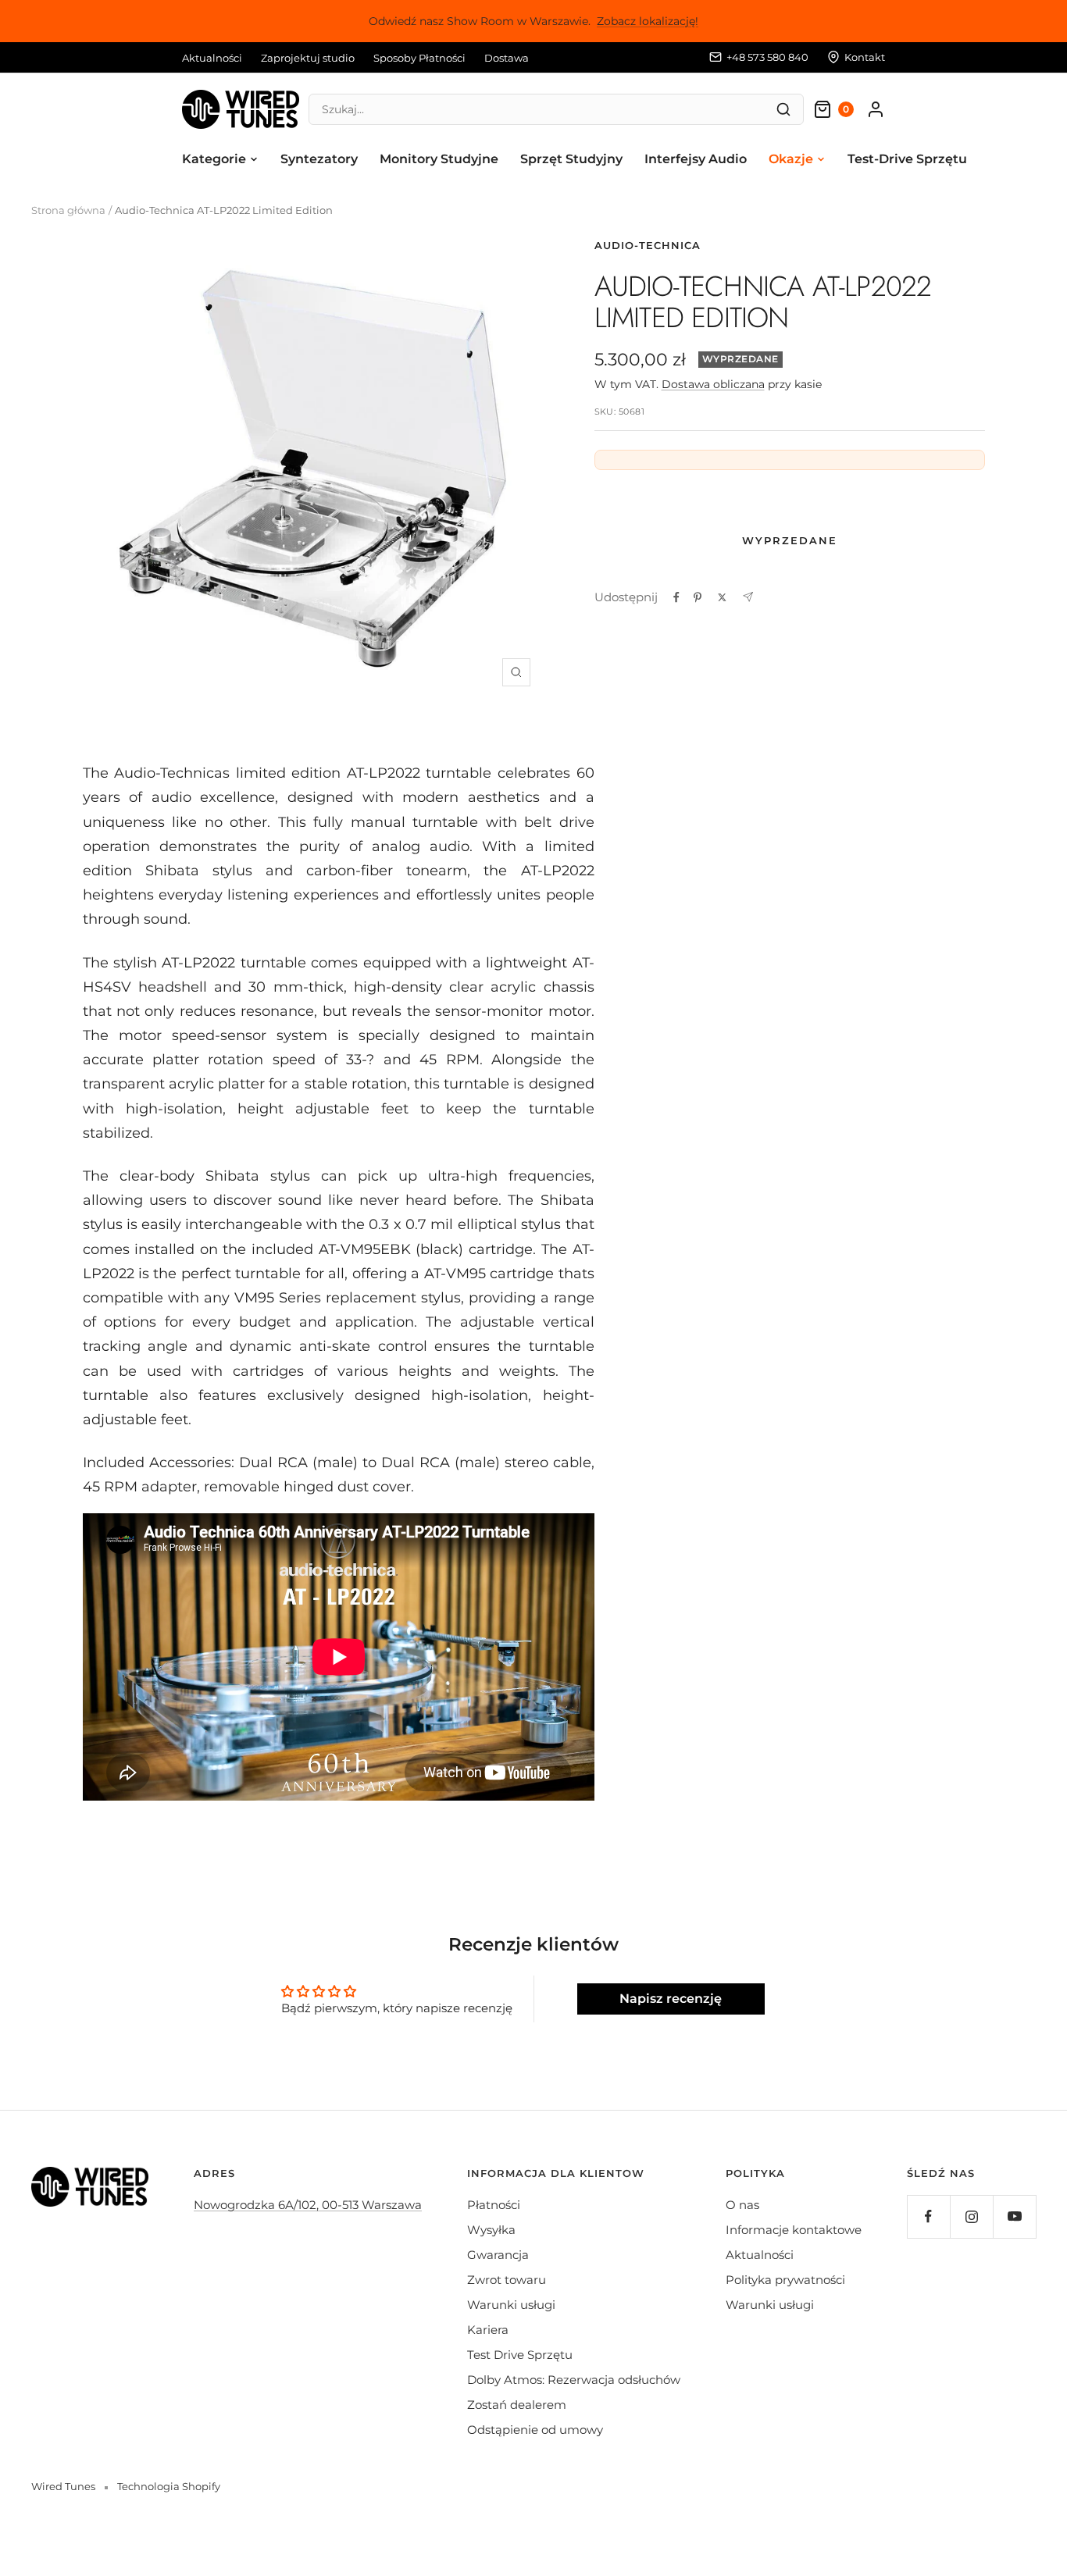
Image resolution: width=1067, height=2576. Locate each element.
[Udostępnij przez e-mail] (748, 597)
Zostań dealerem (517, 2405)
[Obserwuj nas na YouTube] (1014, 2216)
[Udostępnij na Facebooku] (676, 597)
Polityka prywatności (785, 2280)
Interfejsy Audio (696, 159)
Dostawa (507, 58)
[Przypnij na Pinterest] (698, 597)
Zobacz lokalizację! (648, 21)
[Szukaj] (783, 109)
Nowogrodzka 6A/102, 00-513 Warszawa (308, 2205)
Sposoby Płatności (419, 58)
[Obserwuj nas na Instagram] (971, 2216)
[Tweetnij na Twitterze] (722, 597)
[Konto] (876, 109)
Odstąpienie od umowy (535, 2430)
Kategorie (214, 159)
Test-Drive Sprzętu (907, 159)
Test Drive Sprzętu (520, 2355)
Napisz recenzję (671, 1999)
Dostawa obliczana (713, 384)
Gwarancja (498, 2255)
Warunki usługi (511, 2305)
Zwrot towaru (507, 2280)
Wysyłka (491, 2230)
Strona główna (68, 210)
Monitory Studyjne (439, 159)
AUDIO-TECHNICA (648, 245)
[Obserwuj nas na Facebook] (928, 2216)
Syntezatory (319, 159)
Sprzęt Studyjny (571, 159)
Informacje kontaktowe (794, 2230)
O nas (742, 2205)
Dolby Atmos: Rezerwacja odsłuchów (574, 2380)
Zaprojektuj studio (308, 58)
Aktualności (212, 58)
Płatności (494, 2205)
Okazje (791, 159)
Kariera (488, 2330)
